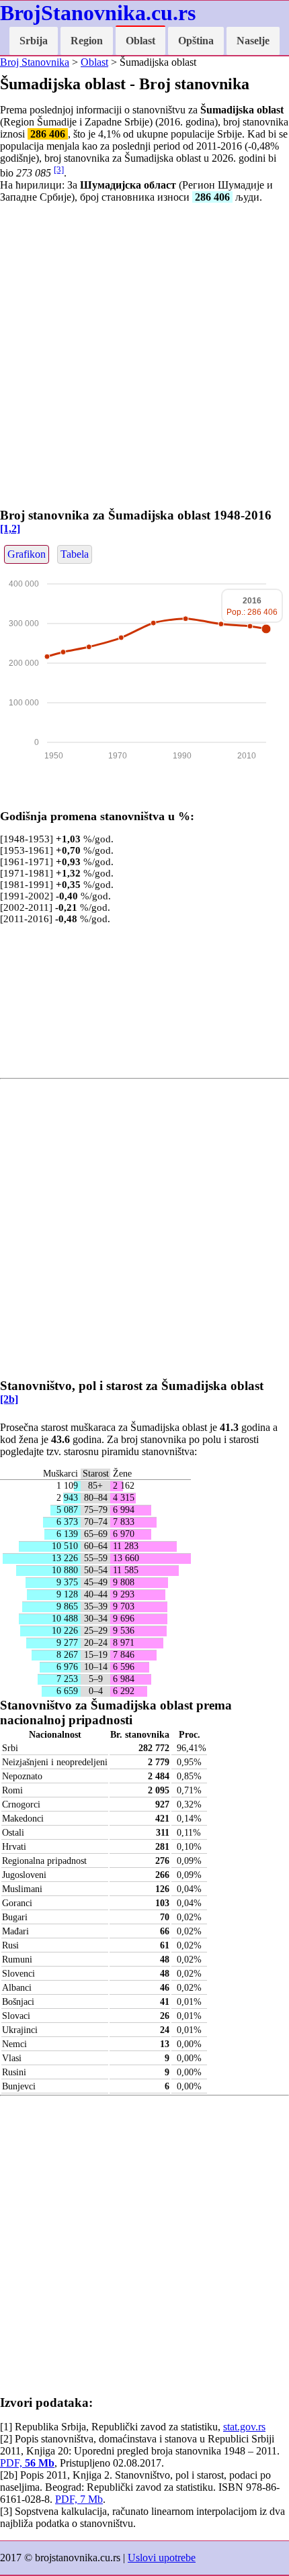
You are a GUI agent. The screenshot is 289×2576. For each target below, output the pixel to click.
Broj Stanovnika (35, 62)
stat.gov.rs (244, 2427)
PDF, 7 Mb (79, 2499)
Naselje (253, 41)
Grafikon (27, 554)
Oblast (140, 41)
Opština (196, 41)
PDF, (27, 2463)
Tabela (75, 554)
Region (87, 41)
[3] (59, 169)
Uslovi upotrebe (162, 2558)
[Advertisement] (144, 358)
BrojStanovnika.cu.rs (98, 13)
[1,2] (10, 529)
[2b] (9, 1399)
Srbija (34, 41)
